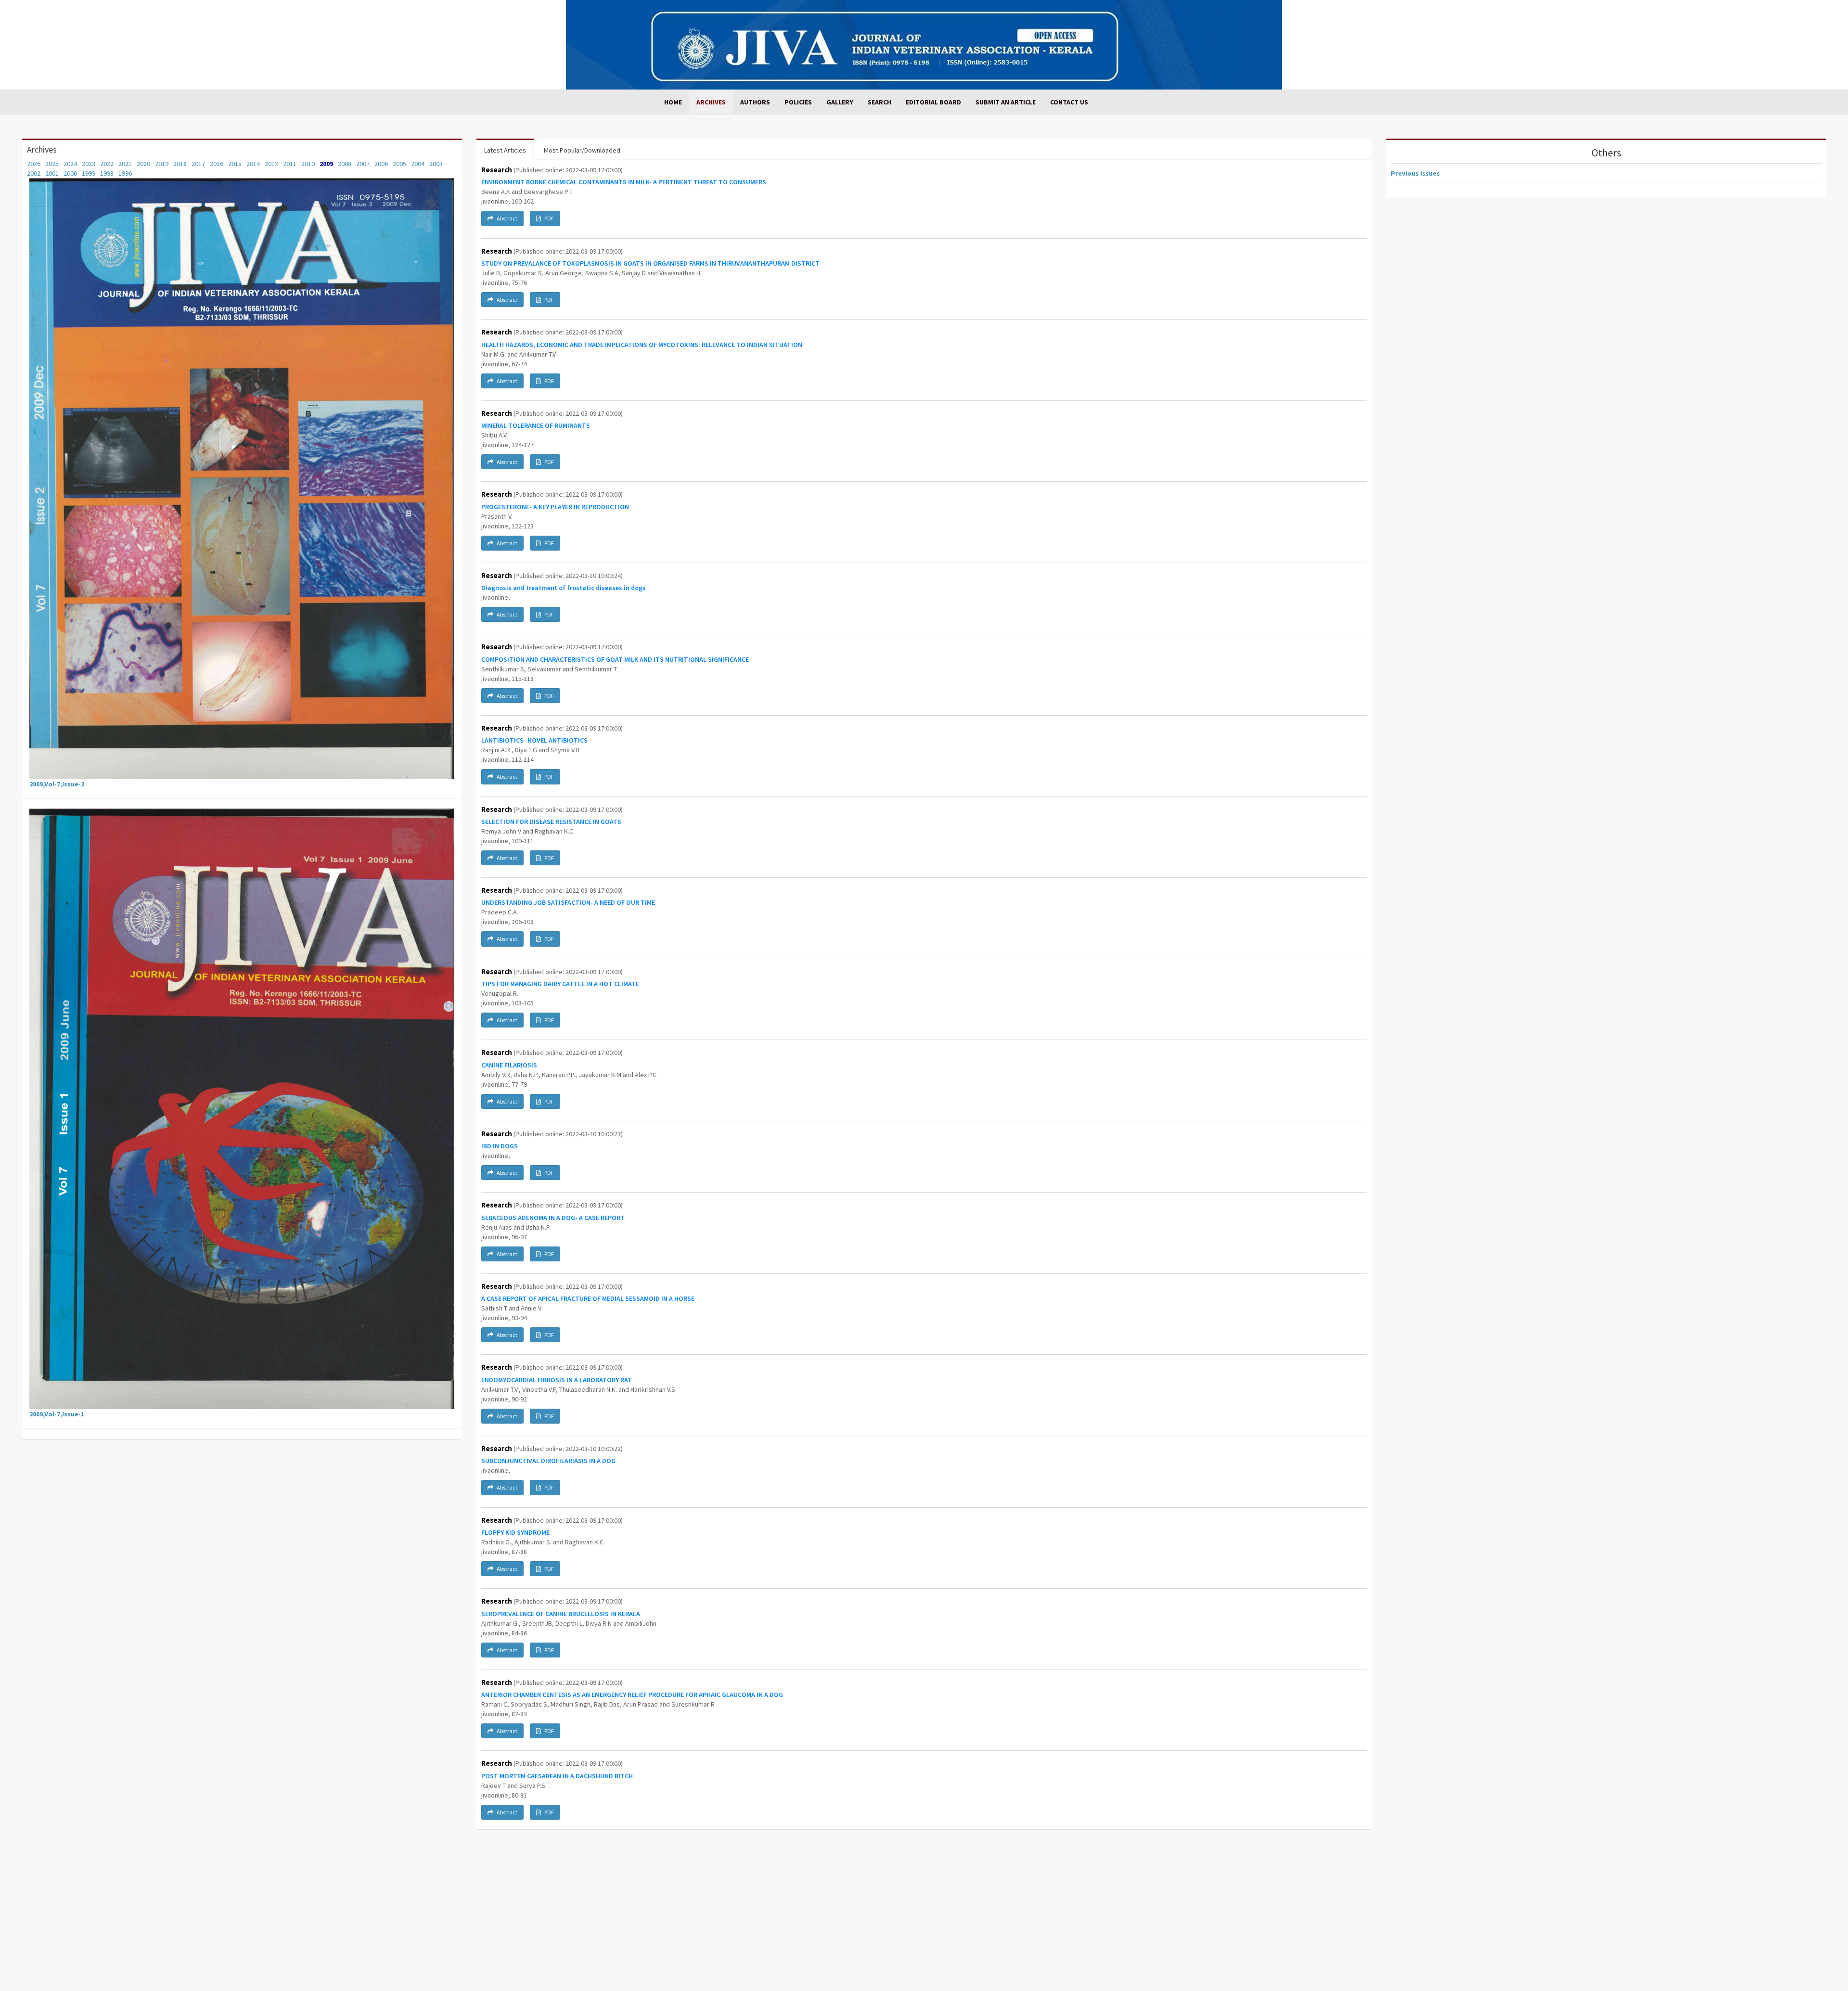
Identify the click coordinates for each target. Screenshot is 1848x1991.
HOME (673, 102)
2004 (418, 164)
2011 (290, 164)
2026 (34, 164)
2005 (399, 164)
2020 (143, 164)
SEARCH (879, 102)
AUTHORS (755, 102)
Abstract (507, 218)
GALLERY (840, 102)
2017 (198, 164)
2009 (326, 164)
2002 (34, 173)
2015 (235, 164)
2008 (345, 164)
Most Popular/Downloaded (582, 150)
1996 (125, 173)
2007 (363, 164)
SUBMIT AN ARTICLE (1006, 102)
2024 (70, 164)
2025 (52, 164)
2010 (308, 164)
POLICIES (798, 102)
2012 (271, 164)
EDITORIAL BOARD (933, 102)
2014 (253, 164)
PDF (549, 218)
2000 (70, 173)
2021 (125, 164)
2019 (162, 164)
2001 (52, 173)
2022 (107, 164)
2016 (217, 164)
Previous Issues (1415, 173)
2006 (381, 164)
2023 (89, 164)
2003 (436, 164)
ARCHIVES (711, 102)
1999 (89, 173)
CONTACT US (1069, 102)
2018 (180, 164)
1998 (107, 173)
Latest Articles (505, 150)
